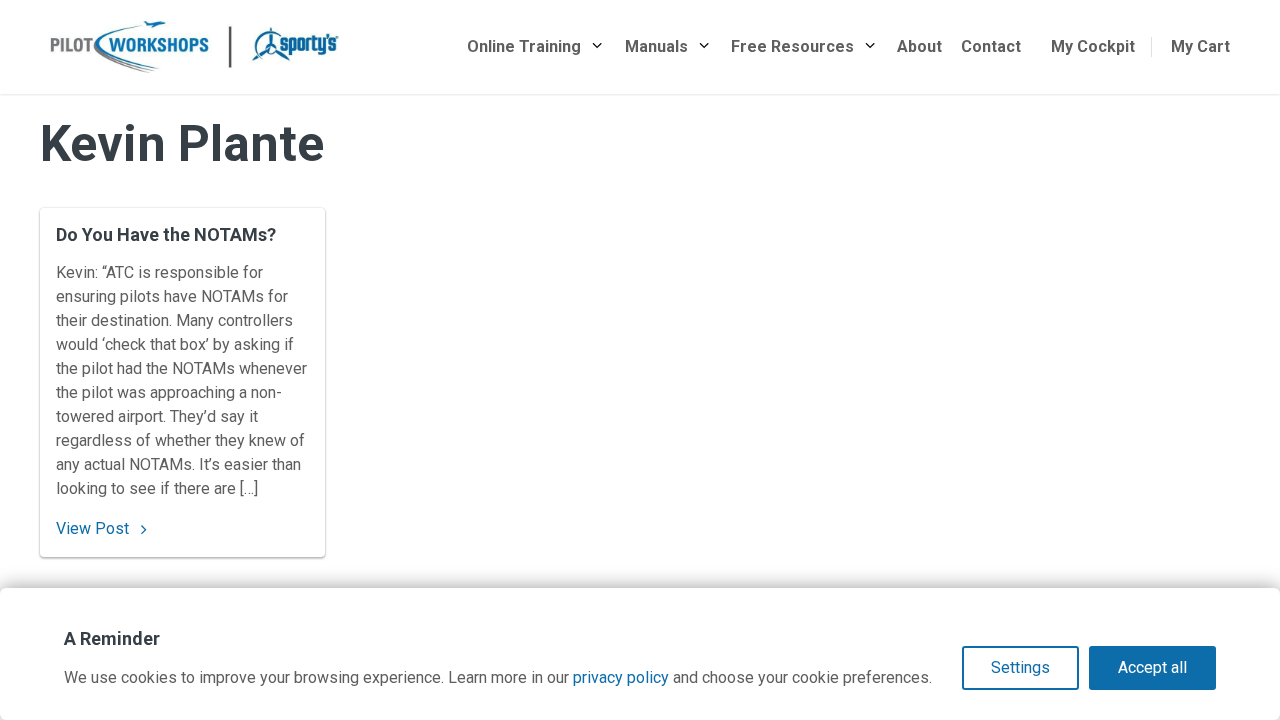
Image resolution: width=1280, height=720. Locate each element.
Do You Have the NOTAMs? (166, 234)
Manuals (656, 46)
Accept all (1152, 667)
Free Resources (792, 46)
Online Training (524, 46)
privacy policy (621, 677)
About (919, 46)
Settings (1020, 667)
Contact (991, 46)
